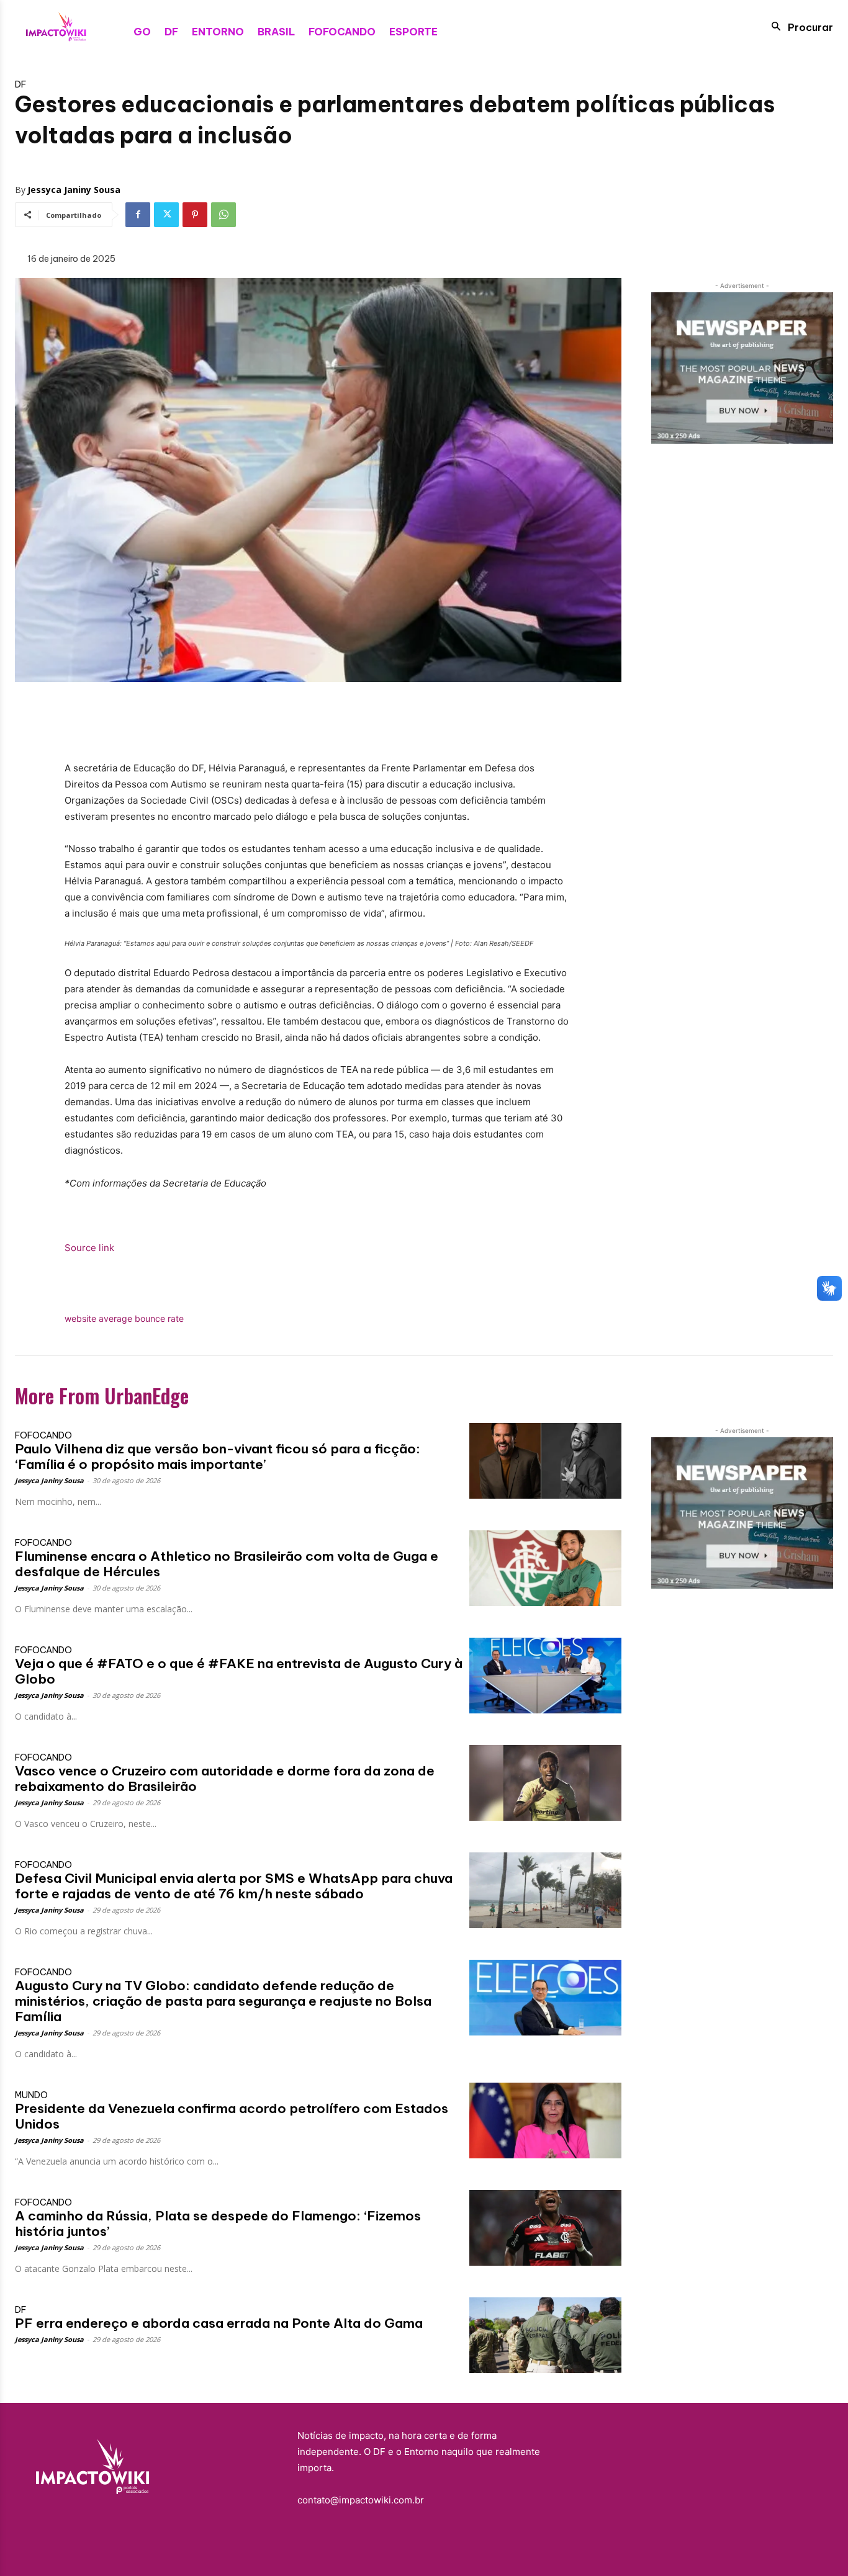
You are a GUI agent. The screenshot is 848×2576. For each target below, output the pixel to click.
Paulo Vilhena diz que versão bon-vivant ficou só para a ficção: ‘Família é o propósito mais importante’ (218, 1456)
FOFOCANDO (43, 1435)
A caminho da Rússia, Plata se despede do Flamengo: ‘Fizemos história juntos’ (218, 2224)
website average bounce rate (124, 1318)
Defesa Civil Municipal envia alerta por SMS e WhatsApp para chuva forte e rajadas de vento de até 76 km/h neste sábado (234, 1886)
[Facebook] (138, 215)
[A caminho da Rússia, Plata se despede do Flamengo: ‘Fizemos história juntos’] (545, 2228)
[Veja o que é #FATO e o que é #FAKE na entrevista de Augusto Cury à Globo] (545, 1676)
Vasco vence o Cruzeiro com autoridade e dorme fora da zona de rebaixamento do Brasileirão (225, 1779)
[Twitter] (166, 215)
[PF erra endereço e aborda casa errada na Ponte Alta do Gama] (545, 2335)
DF (20, 84)
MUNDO (31, 2095)
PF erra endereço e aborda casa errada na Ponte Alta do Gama (219, 2323)
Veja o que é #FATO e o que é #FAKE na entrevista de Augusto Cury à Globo (239, 1671)
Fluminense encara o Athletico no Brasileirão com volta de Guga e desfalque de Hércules (227, 1564)
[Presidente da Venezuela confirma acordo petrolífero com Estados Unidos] (545, 2120)
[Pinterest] (195, 215)
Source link (89, 1248)
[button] (799, 27)
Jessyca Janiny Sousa (74, 190)
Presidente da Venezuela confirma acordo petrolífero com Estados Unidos (232, 2116)
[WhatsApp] (223, 215)
